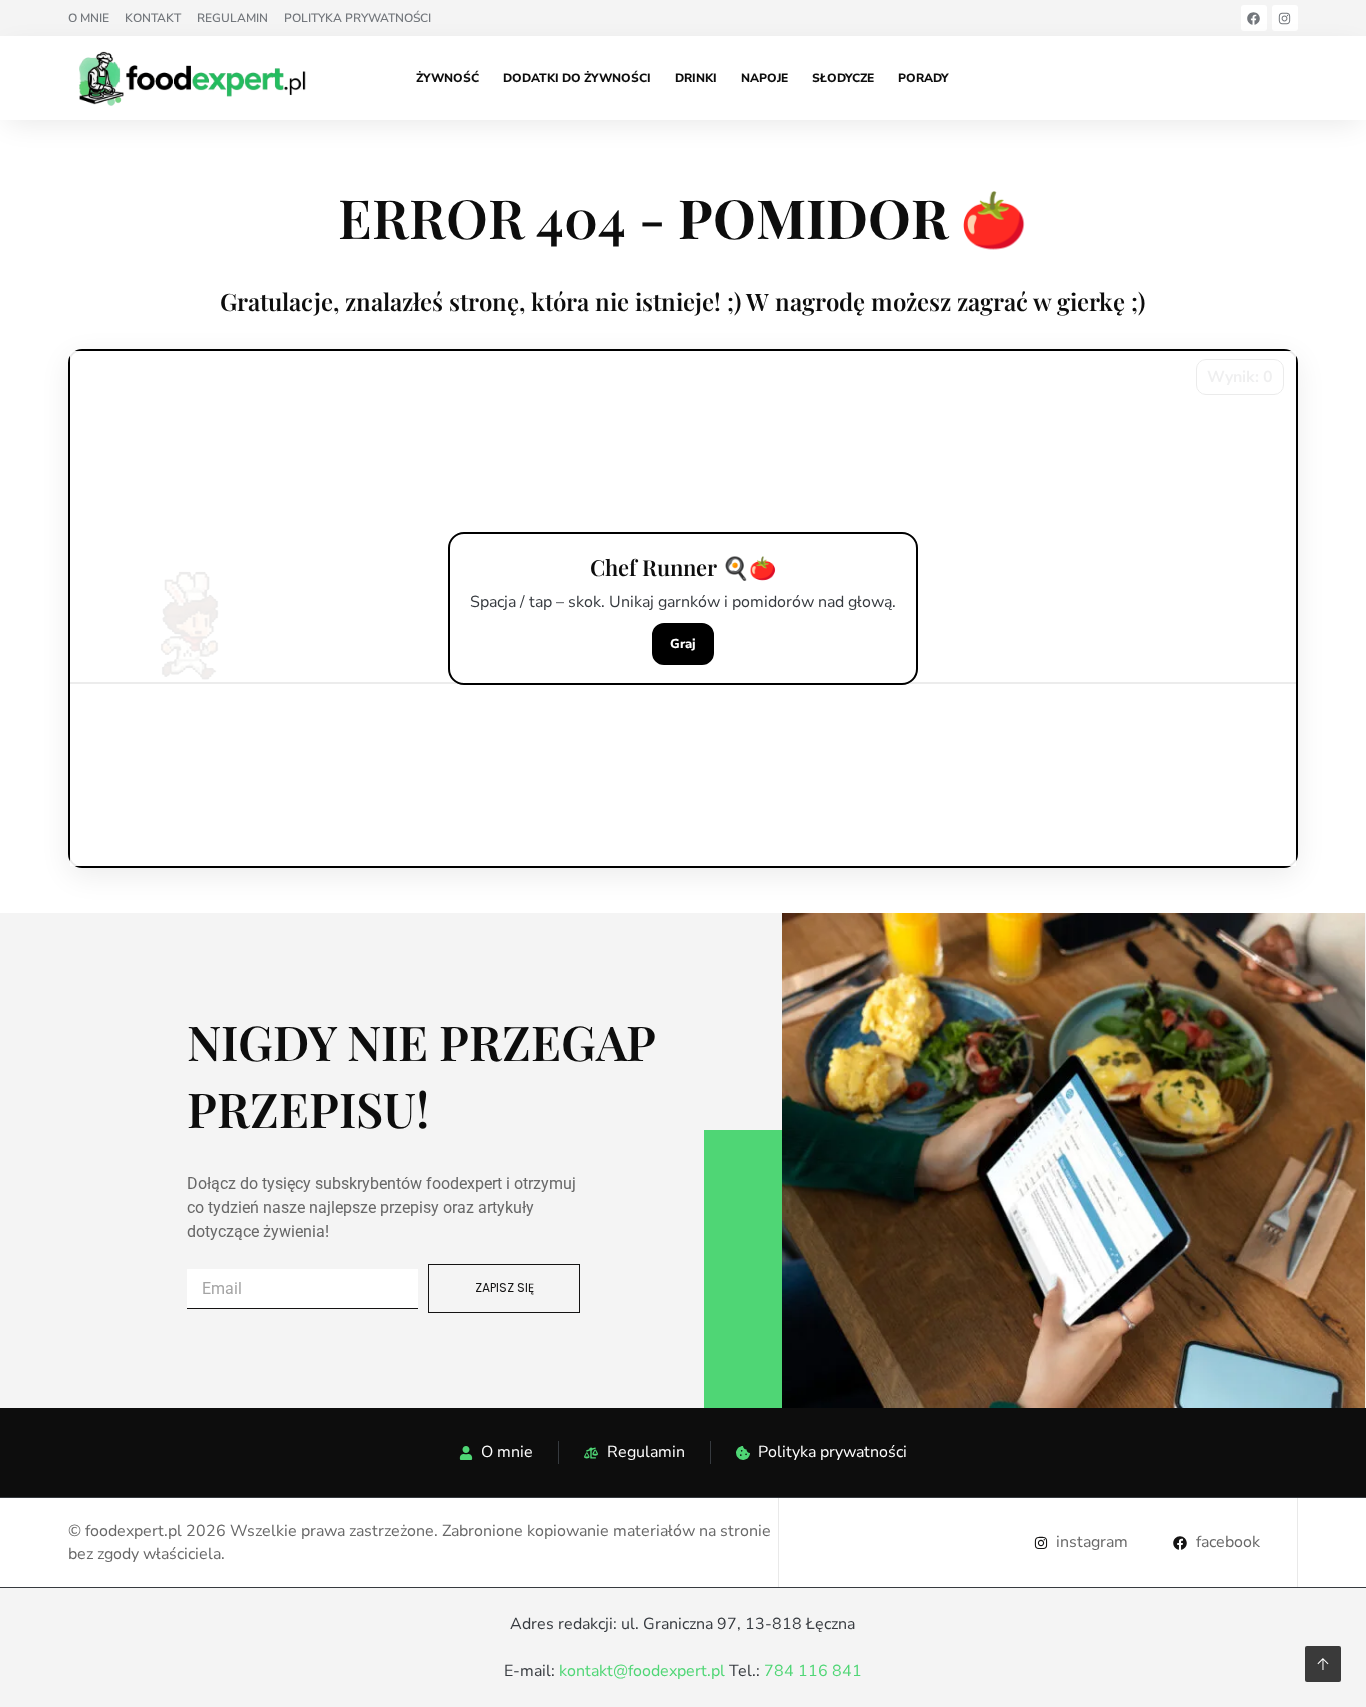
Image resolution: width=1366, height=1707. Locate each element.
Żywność (447, 78)
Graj (683, 644)
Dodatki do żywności (577, 78)
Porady (923, 78)
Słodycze (843, 78)
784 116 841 (813, 1671)
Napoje (764, 78)
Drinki (696, 78)
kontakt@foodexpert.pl (642, 1671)
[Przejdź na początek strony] (1323, 1664)
